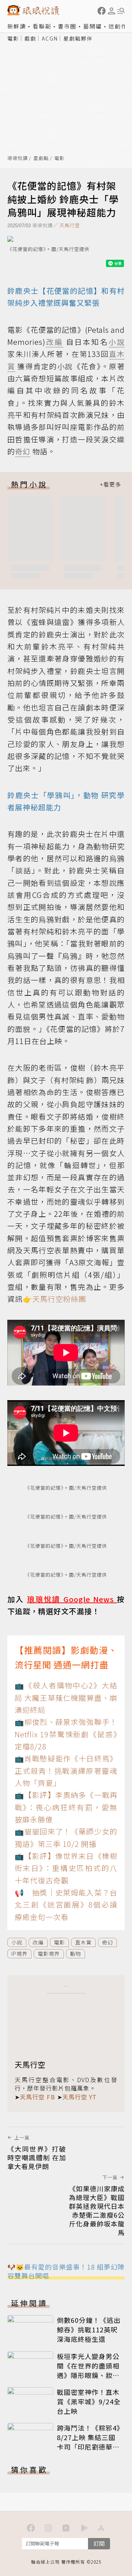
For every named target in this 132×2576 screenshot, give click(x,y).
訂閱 (99, 2543)
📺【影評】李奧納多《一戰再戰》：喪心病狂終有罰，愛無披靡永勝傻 (66, 1807)
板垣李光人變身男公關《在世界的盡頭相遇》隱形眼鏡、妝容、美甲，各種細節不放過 (88, 2375)
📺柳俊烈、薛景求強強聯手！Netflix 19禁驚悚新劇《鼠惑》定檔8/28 (66, 1734)
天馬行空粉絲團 (59, 1299)
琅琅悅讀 (18, 158)
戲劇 (30, 38)
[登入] (111, 11)
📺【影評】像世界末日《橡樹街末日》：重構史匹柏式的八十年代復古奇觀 (66, 1868)
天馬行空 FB (38, 2097)
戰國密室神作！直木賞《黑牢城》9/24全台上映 (89, 2401)
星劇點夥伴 (78, 38)
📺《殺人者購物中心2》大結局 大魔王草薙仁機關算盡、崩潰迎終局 (66, 1697)
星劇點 (41, 158)
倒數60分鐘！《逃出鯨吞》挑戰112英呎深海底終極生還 (89, 2329)
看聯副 (42, 26)
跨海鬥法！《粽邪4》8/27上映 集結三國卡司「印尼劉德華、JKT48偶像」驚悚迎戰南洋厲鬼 (89, 2447)
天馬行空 (70, 225)
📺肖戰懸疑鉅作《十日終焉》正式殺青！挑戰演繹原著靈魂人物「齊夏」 (66, 1771)
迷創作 (118, 26)
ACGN (50, 38)
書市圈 (67, 26)
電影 (13, 38)
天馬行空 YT (80, 2097)
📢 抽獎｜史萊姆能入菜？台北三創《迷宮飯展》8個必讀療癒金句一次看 (66, 1905)
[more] (110, 484)
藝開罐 (93, 26)
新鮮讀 (17, 26)
